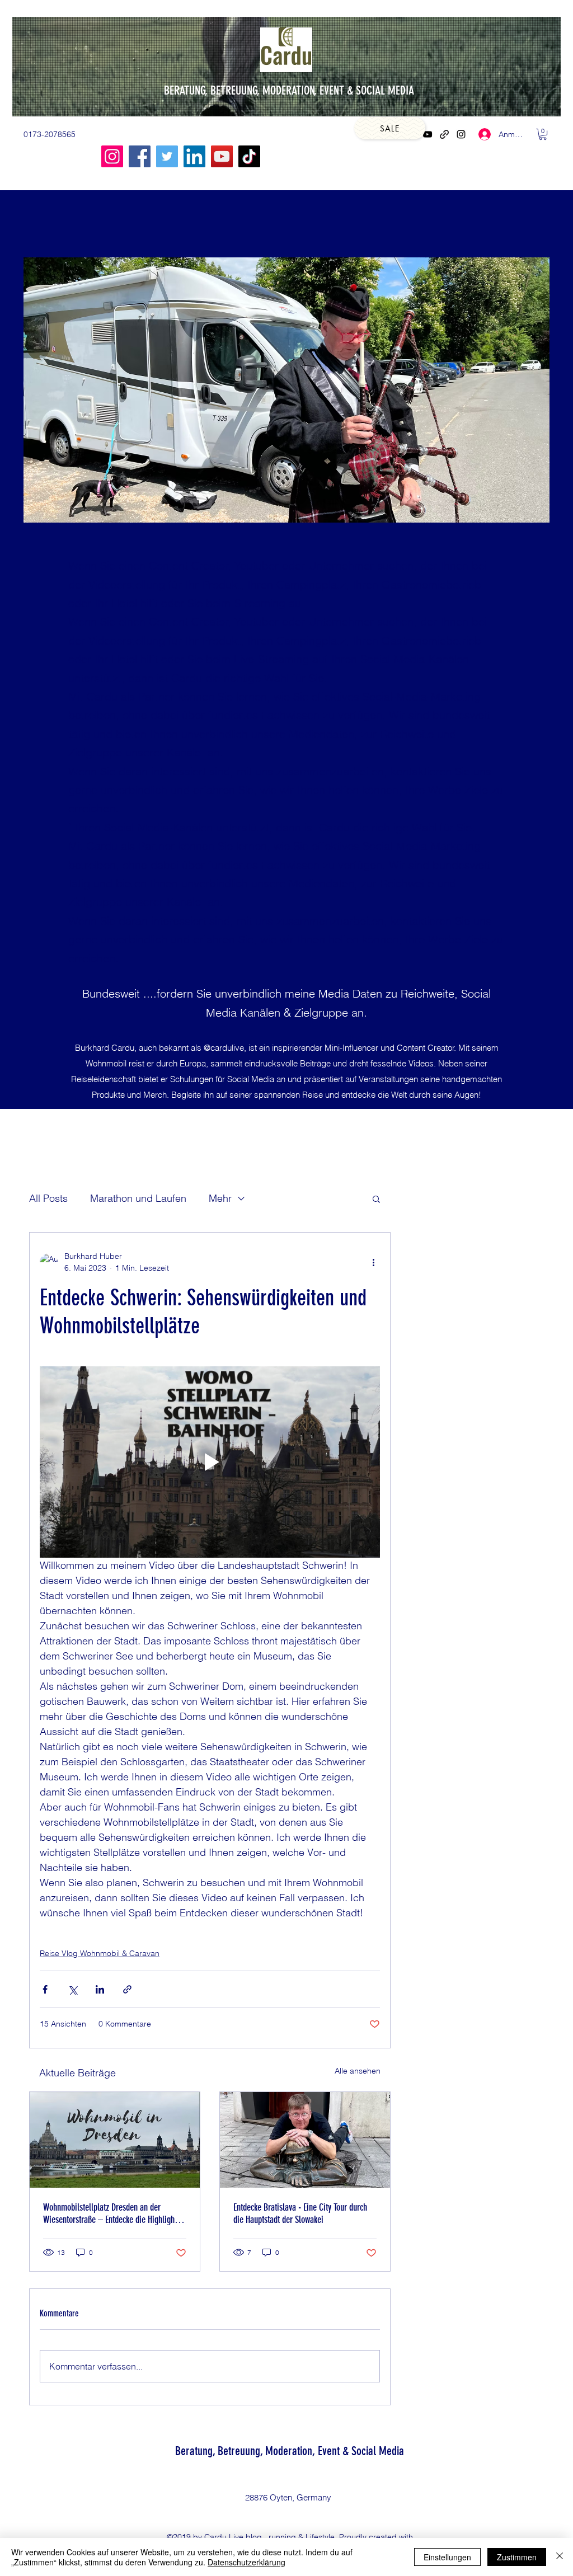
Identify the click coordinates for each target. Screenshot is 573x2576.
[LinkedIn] (194, 156)
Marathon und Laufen (138, 1198)
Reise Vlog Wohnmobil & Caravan (100, 1953)
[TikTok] (249, 156)
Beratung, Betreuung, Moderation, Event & (263, 2451)
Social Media (378, 2451)
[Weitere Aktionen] (373, 1262)
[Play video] (210, 1462)
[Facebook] (140, 156)
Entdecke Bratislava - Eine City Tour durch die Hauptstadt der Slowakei (300, 2213)
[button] (543, 134)
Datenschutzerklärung (246, 2562)
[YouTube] (428, 134)
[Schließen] (560, 2557)
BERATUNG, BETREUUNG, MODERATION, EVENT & (260, 90)
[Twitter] (167, 156)
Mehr (220, 1198)
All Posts (48, 1198)
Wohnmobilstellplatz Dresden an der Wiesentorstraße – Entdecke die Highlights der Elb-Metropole (112, 2213)
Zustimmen (517, 2557)
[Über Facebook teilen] (45, 1989)
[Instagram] (461, 134)
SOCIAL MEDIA (385, 90)
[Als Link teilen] (127, 1989)
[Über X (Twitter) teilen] (72, 1989)
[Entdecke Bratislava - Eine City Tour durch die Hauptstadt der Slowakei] (305, 2140)
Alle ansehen (358, 2071)
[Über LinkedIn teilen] (100, 1989)
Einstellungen (447, 2557)
